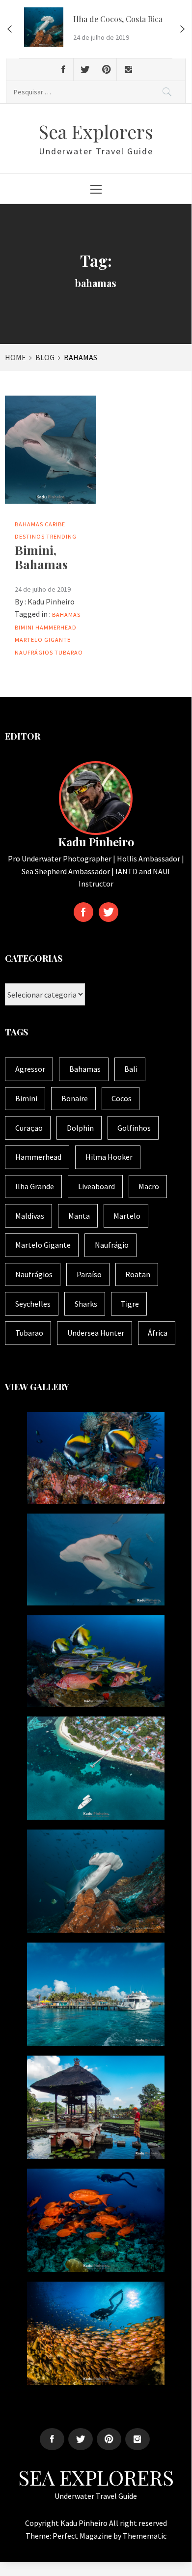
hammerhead (56, 627)
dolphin (80, 1128)
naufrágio (112, 1245)
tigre (130, 1304)
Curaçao (29, 1128)
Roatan (138, 1274)
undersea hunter (96, 1333)
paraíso (89, 1274)
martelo (127, 1216)
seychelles (33, 1304)
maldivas (30, 1216)
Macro (149, 1186)
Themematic (145, 2536)
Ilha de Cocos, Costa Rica (118, 19)
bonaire (75, 1098)
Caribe (55, 524)
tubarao (69, 652)
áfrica (158, 1333)
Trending (61, 536)
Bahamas (29, 524)
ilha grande (35, 1186)
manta (79, 1216)
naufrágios (34, 652)
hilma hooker (109, 1157)
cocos (122, 1098)
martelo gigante (43, 640)
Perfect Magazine (83, 2536)
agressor (30, 1069)
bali (131, 1069)
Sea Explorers (96, 131)
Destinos (30, 536)
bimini (24, 627)
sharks (86, 1304)
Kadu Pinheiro (51, 601)
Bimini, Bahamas (41, 557)
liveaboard (96, 1186)
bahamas (66, 615)
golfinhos (134, 1128)
